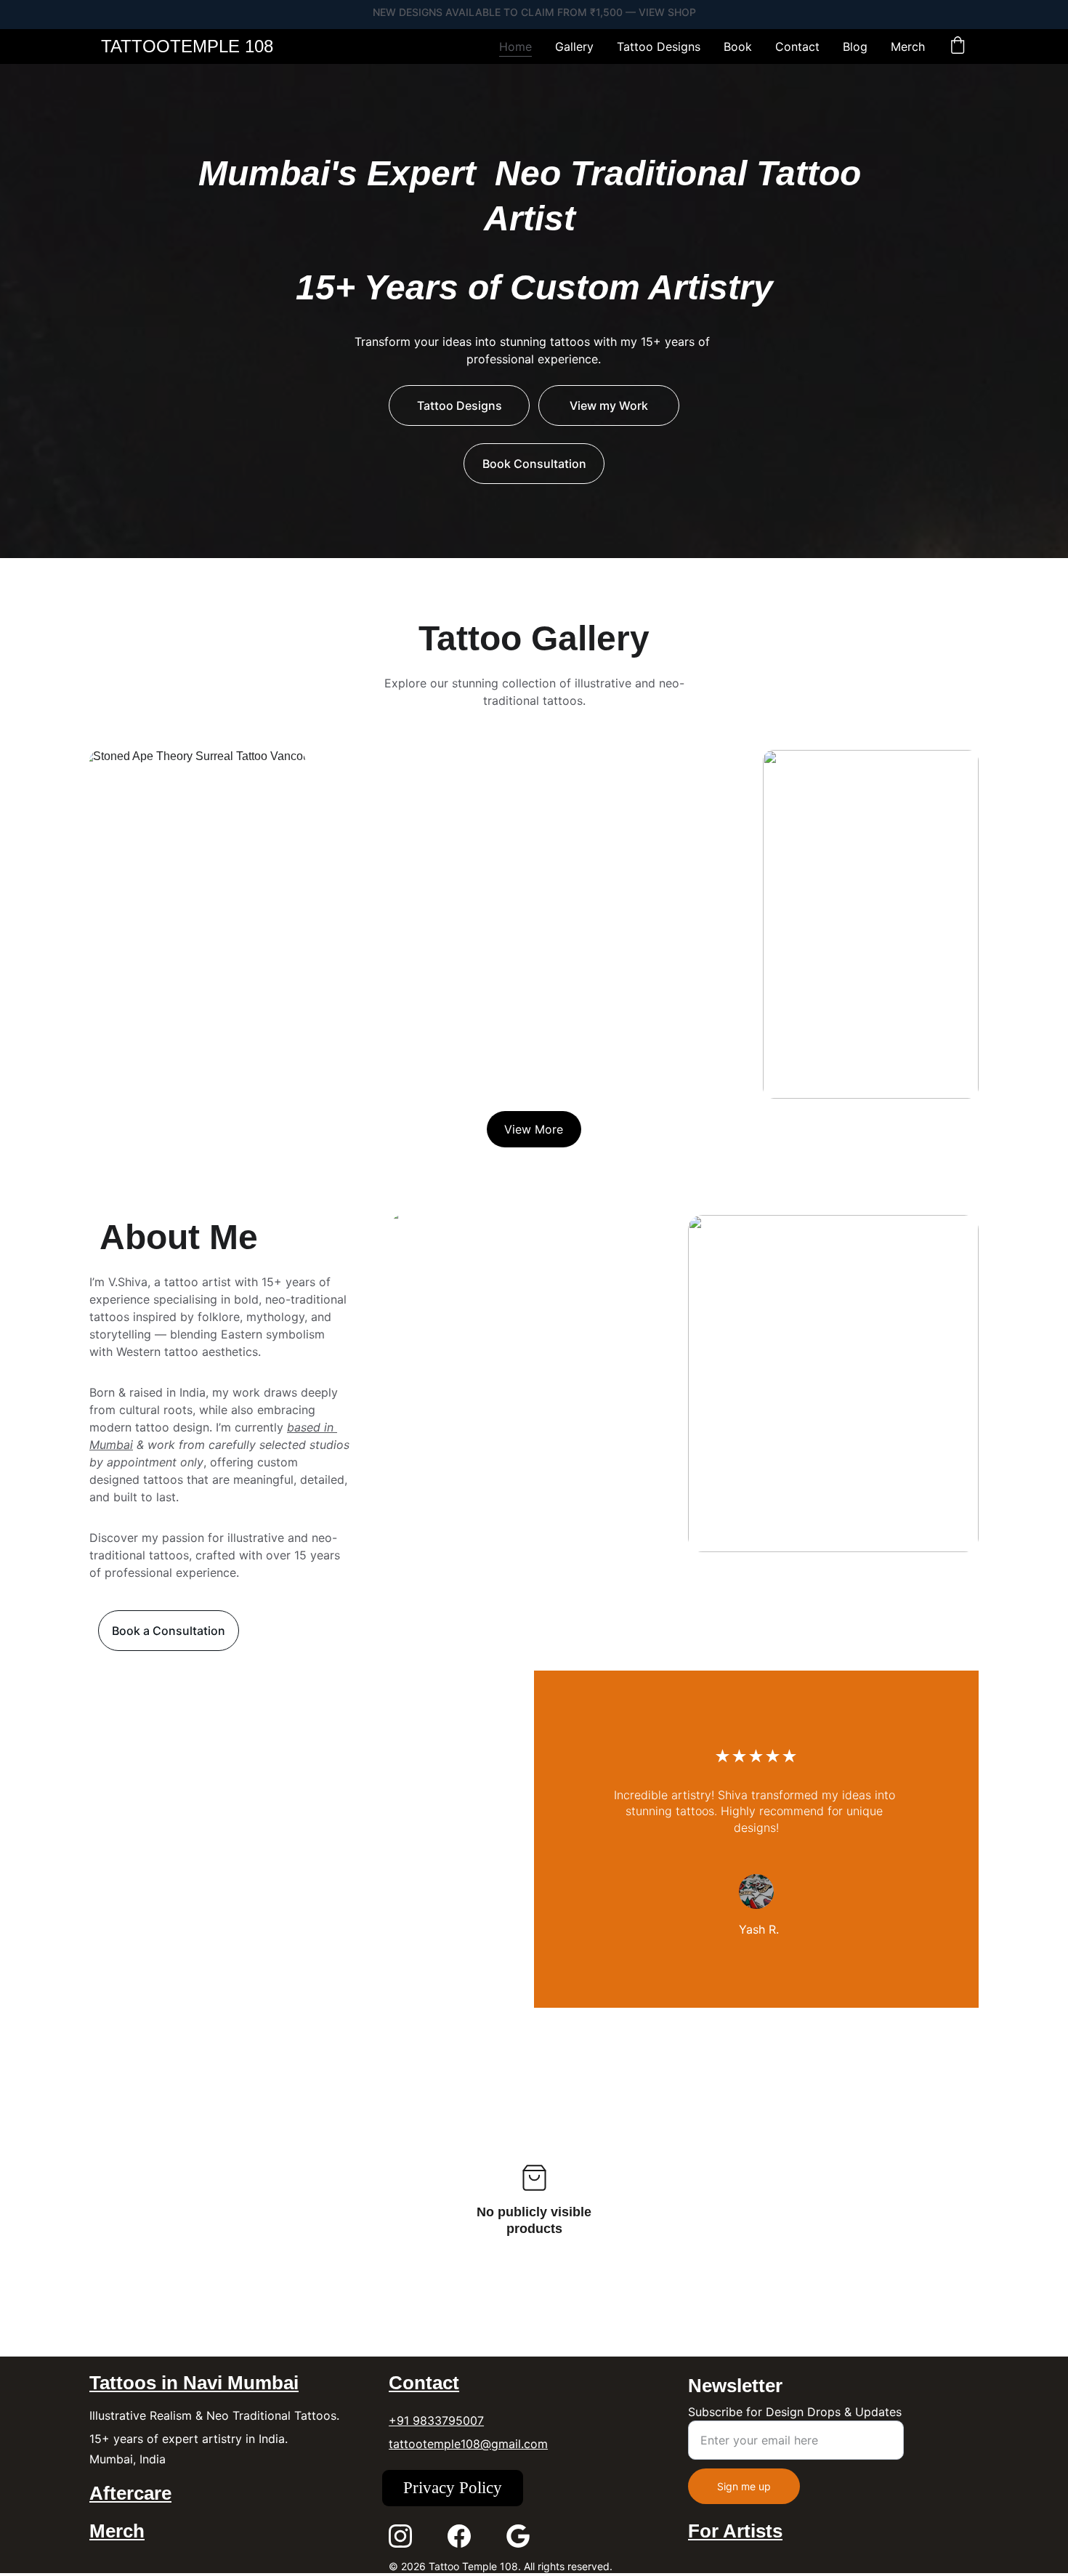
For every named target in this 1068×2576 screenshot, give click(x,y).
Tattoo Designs (659, 47)
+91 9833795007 (436, 2420)
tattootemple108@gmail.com (468, 2444)
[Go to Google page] (518, 2536)
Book (738, 47)
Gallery (574, 47)
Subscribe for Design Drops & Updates (795, 2412)
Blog (855, 47)
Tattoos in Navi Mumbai (194, 2383)
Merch (908, 47)
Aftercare (130, 2493)
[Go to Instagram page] (400, 2536)
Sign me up (744, 2486)
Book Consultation (534, 464)
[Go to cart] (958, 47)
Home (515, 47)
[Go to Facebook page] (459, 2536)
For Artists (735, 2531)
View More (534, 1129)
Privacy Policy (453, 2488)
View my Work (609, 405)
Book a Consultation (169, 1631)
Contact (797, 47)
